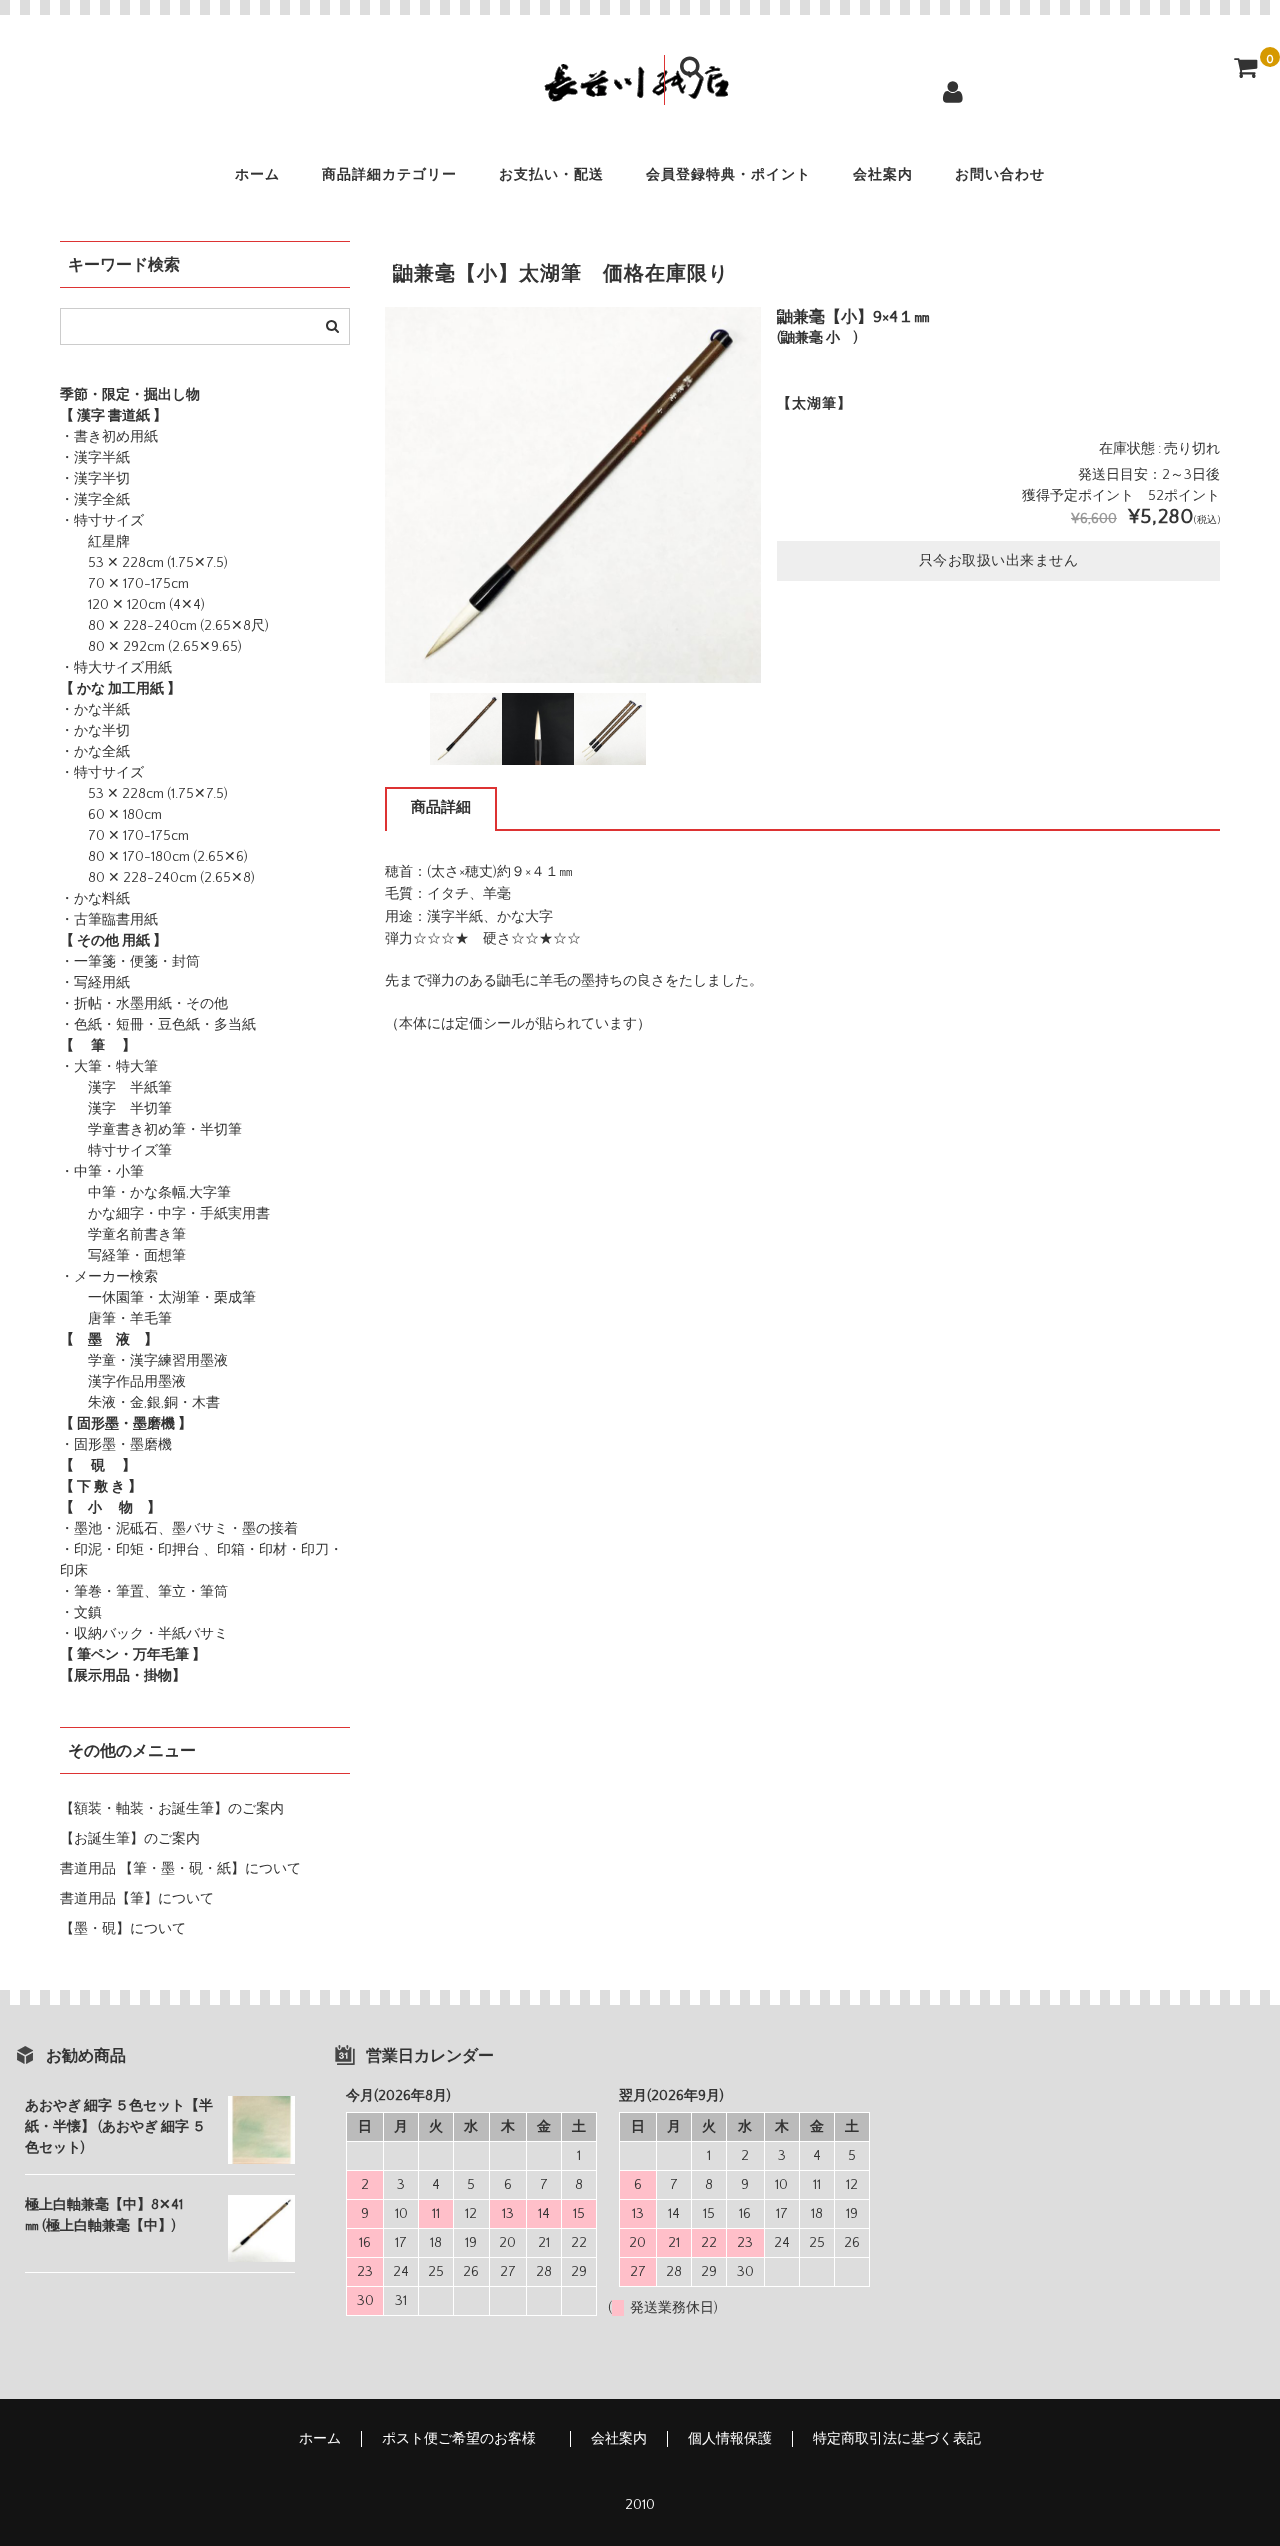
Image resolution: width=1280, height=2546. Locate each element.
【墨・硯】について (123, 1929)
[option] (573, 495)
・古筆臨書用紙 (109, 920)
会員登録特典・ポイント (728, 175)
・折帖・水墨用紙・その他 (144, 1004)
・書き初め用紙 (109, 437)
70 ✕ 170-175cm (124, 584)
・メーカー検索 (109, 1277)
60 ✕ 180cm (111, 815)
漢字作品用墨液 (123, 1382)
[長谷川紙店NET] (640, 92)
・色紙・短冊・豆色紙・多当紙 (158, 1025)
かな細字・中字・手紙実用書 (165, 1214)
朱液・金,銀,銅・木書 (140, 1403)
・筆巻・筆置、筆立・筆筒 (144, 1592)
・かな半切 (95, 731)
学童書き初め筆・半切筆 (151, 1130)
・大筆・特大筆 (109, 1067)
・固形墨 (88, 1445)
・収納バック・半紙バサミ (144, 1634)
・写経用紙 (95, 983)
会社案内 (883, 175)
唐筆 (88, 1319)
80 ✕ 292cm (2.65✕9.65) (151, 647)
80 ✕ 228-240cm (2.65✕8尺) (164, 626)
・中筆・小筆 (102, 1172)
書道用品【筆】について (137, 1899)
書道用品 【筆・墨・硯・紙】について (180, 1869)
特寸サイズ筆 (116, 1151)
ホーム (257, 175)
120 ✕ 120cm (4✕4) (132, 605)
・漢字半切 (95, 479)
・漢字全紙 (95, 500)
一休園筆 (102, 1298)
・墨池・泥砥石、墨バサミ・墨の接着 (179, 1529)
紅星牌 (95, 542)
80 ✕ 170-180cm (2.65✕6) (154, 857)
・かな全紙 (95, 752)
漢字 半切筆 (116, 1109)
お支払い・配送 (551, 175)
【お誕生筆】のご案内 (130, 1839)
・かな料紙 (95, 899)
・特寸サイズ (102, 521)
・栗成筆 (228, 1298)
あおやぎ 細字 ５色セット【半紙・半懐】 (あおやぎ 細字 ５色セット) (119, 2127)
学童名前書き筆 (123, 1235)
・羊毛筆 (144, 1319)
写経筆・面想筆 (123, 1256)
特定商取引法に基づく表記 (897, 2439)
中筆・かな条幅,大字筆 (145, 1193)
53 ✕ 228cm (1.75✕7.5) (144, 563)
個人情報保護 (730, 2439)
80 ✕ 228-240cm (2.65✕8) (157, 878)
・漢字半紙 (95, 458)
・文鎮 (81, 1613)
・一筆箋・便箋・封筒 (130, 962)
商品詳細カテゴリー (389, 175)
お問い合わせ (1000, 175)
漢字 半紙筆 (116, 1088)
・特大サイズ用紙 (116, 668)
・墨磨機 (144, 1445)
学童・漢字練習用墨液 (144, 1361)
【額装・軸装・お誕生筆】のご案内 (172, 1809)
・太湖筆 (172, 1298)
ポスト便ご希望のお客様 (466, 2439)
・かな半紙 (95, 710)
